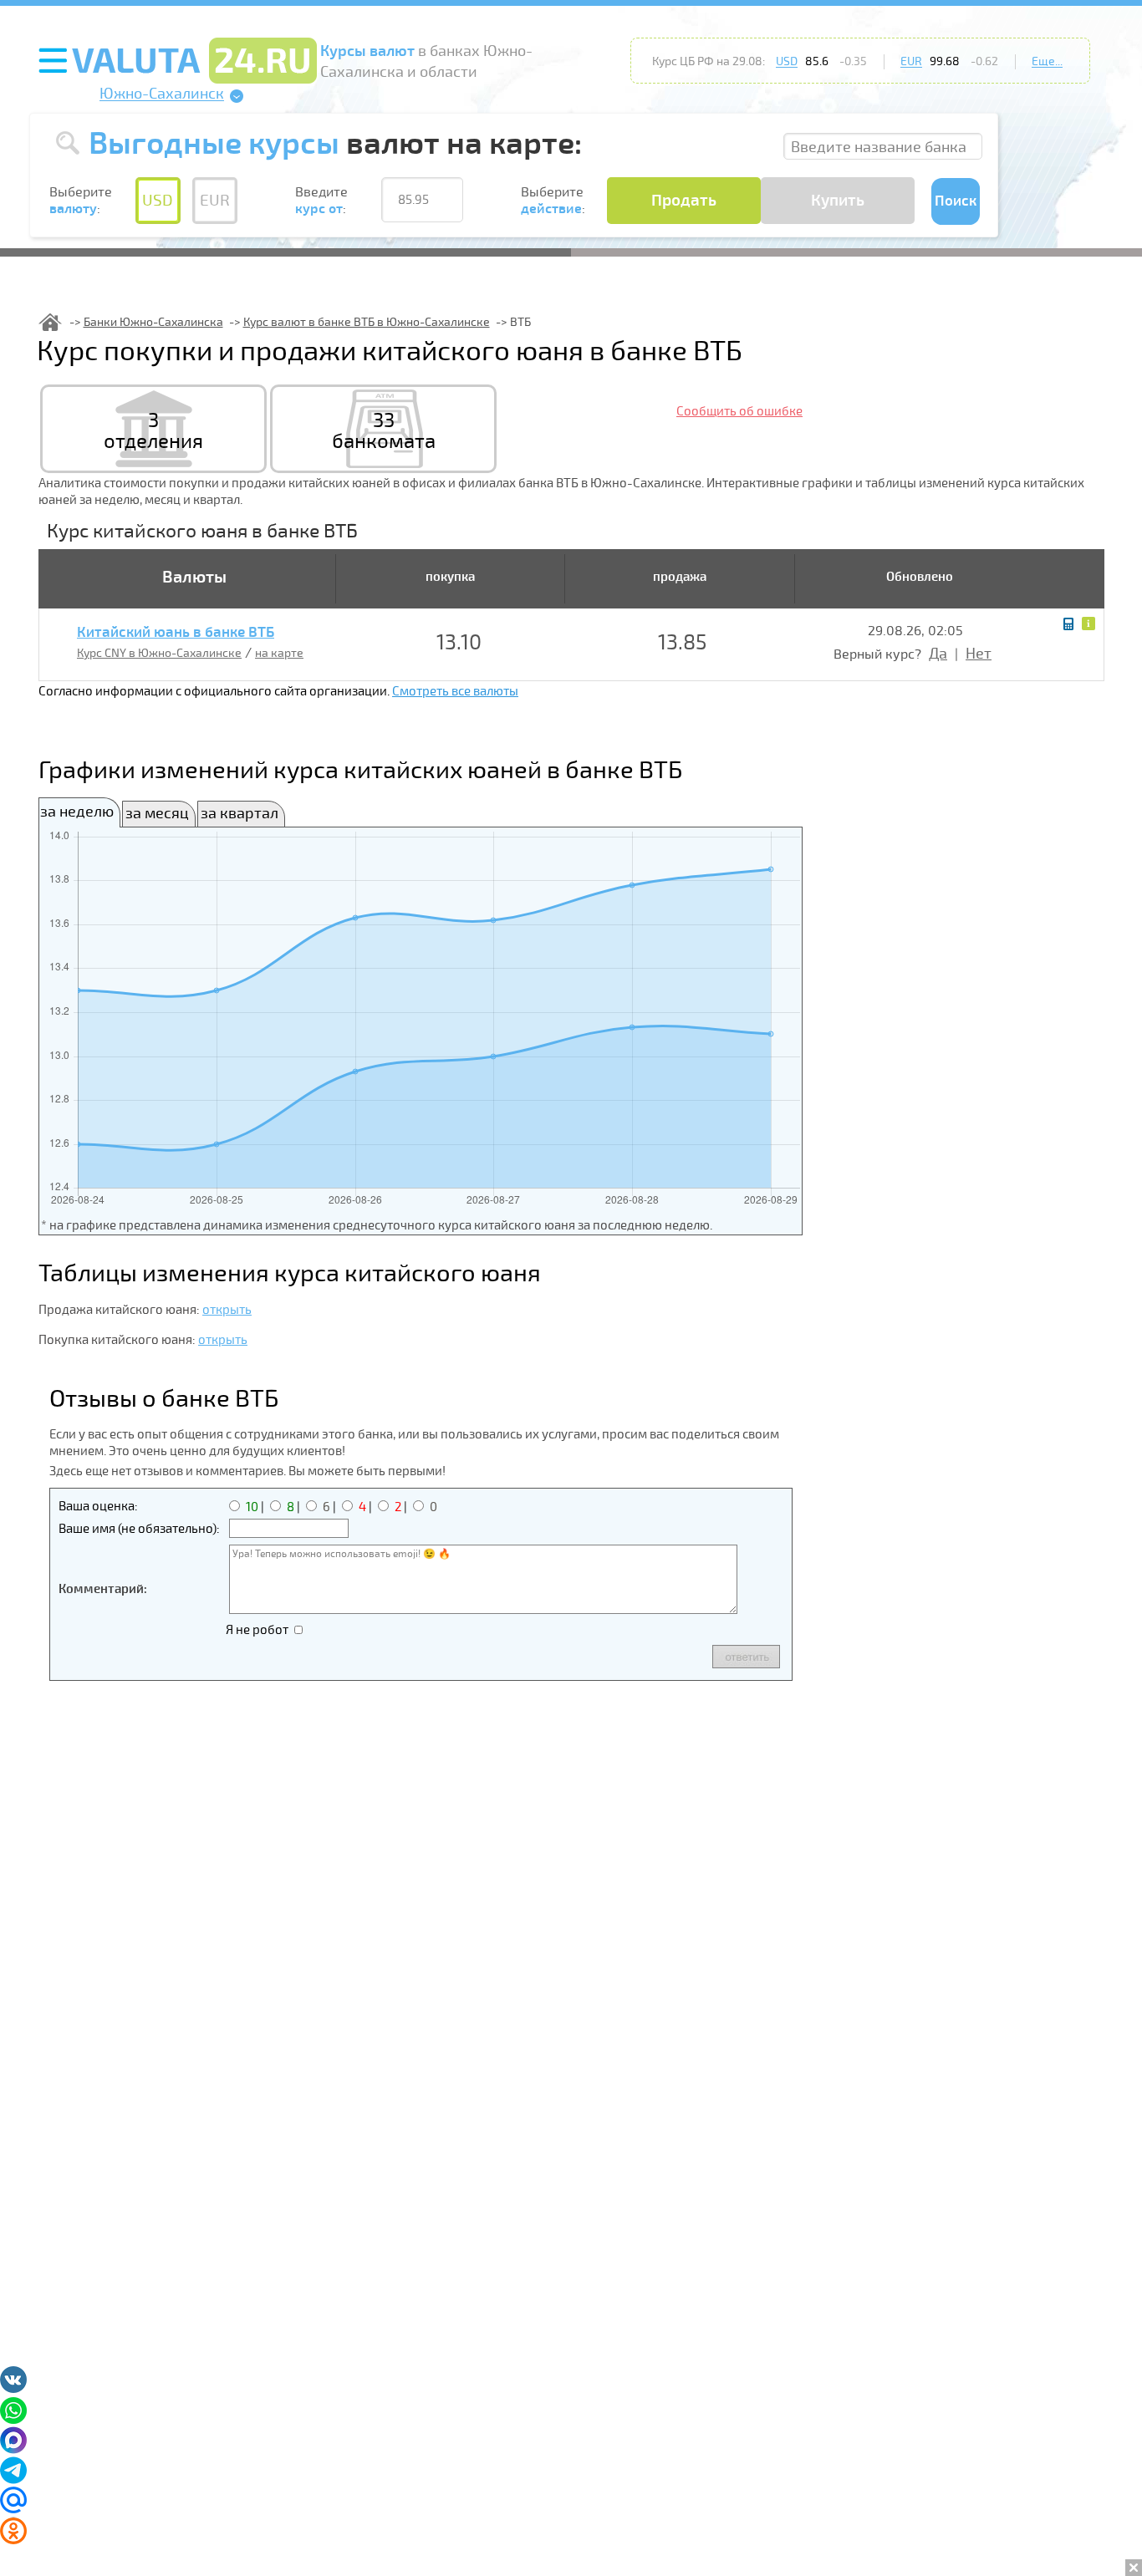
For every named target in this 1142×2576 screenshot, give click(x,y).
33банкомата (384, 431)
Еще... (1047, 61)
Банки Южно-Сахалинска (153, 322)
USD (787, 61)
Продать (684, 201)
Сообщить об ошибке (739, 411)
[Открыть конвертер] (1068, 624)
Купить (838, 201)
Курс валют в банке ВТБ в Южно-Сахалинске (367, 322)
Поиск (956, 201)
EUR (911, 61)
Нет (979, 654)
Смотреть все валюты (455, 691)
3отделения (153, 431)
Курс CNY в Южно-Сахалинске (159, 653)
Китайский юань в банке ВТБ (176, 633)
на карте (279, 653)
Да (938, 654)
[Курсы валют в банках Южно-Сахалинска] (50, 322)
